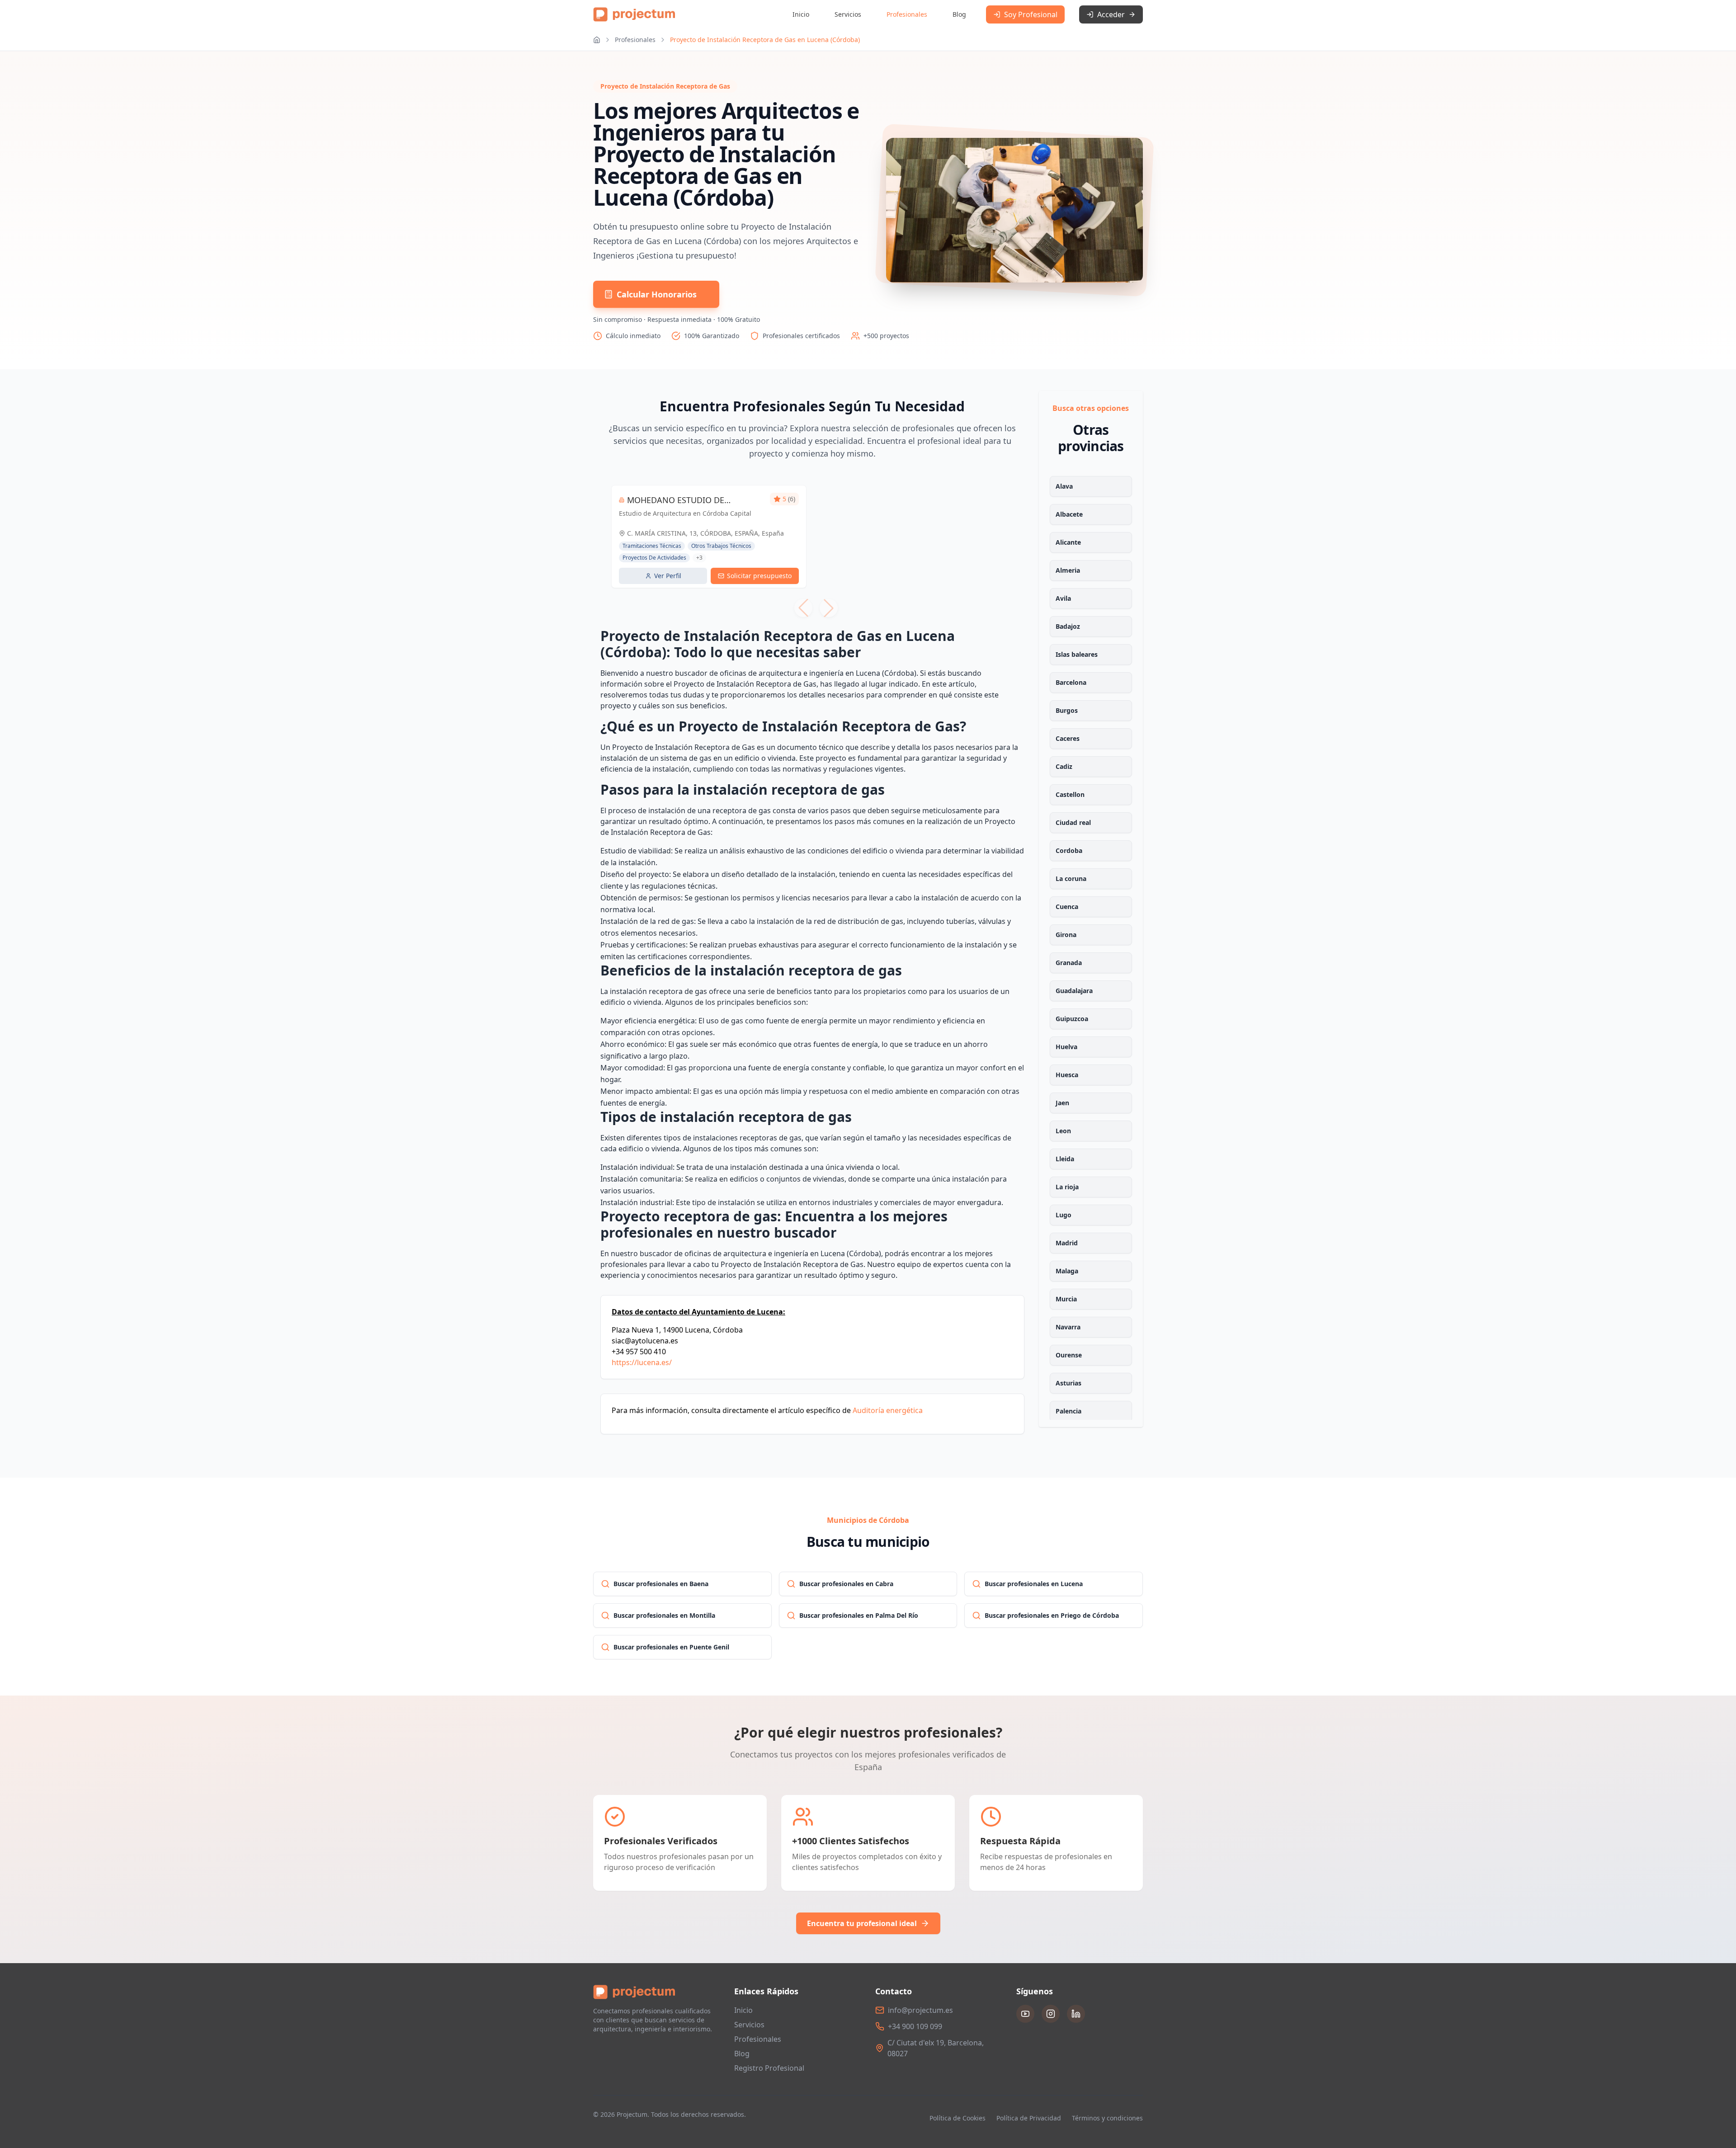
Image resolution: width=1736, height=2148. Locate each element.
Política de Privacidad (1029, 2118)
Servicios (848, 14)
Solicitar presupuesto (759, 576)
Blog (959, 14)
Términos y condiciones (1107, 2118)
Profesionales (907, 14)
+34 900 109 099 (915, 2026)
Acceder (1111, 14)
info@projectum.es (920, 2010)
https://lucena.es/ (642, 1362)
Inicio (801, 14)
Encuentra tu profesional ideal (862, 1923)
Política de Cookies (958, 2118)
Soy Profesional (1031, 14)
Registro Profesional (769, 2068)
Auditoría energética (888, 1410)
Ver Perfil (668, 576)
